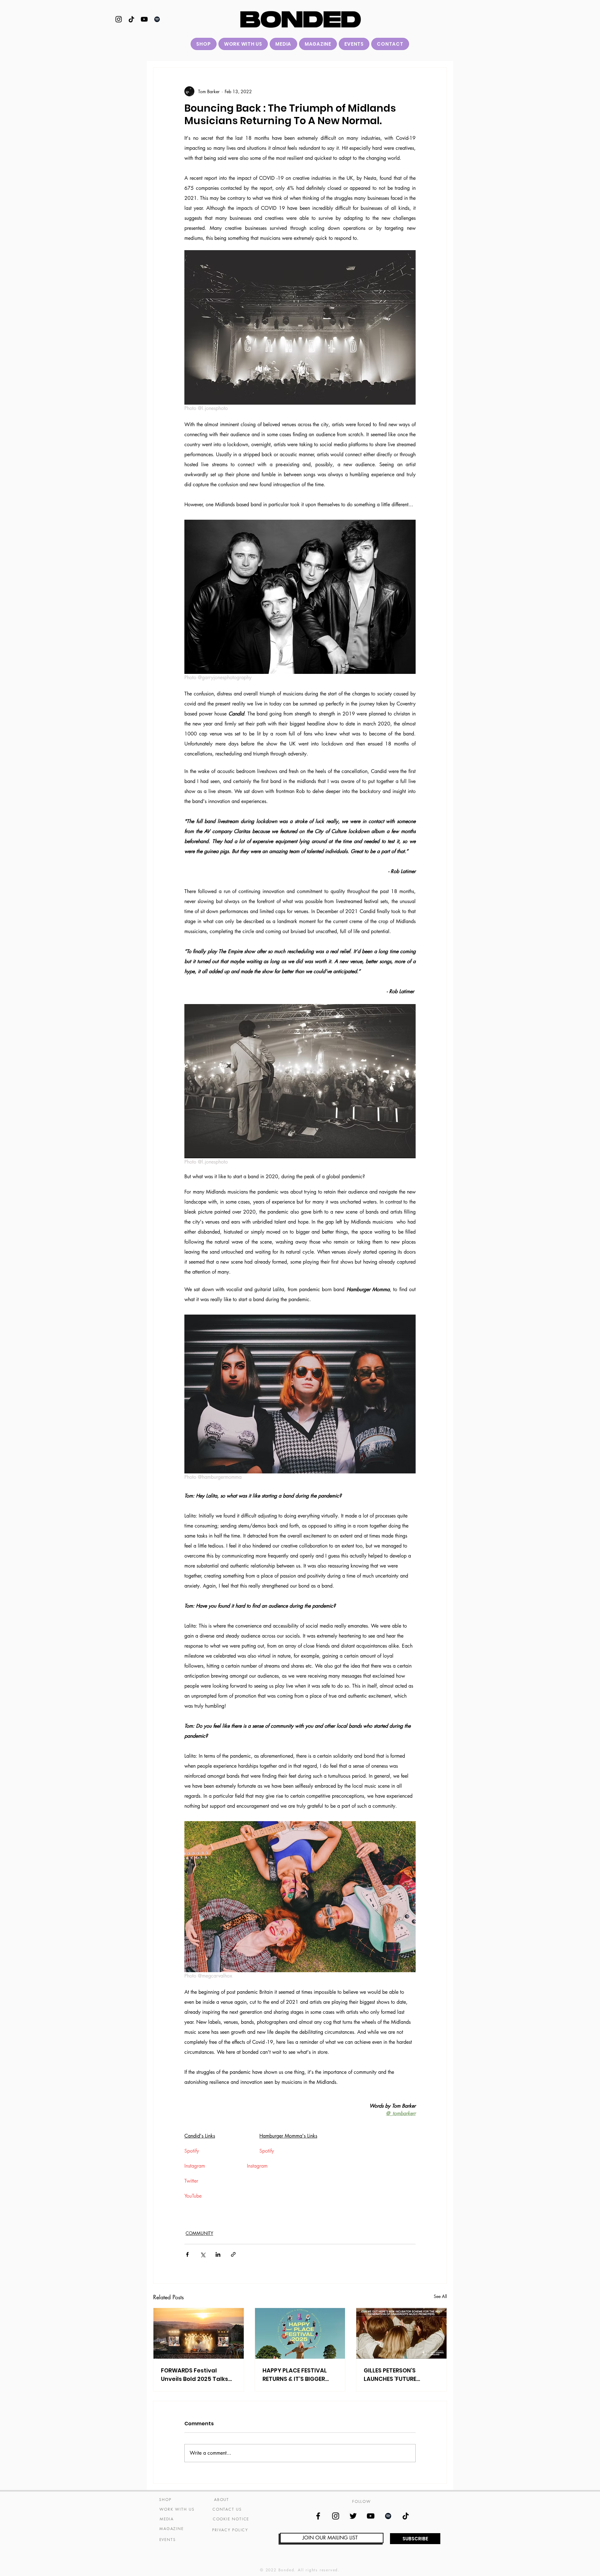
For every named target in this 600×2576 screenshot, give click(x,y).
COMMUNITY (199, 2233)
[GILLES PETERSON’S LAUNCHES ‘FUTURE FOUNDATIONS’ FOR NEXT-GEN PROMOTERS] (401, 2333)
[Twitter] (353, 2516)
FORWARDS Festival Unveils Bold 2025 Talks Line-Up (195, 2375)
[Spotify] (157, 19)
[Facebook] (318, 2516)
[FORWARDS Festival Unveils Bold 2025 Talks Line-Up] (199, 2333)
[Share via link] (233, 2254)
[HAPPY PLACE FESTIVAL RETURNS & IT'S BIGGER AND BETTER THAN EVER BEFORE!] (300, 2333)
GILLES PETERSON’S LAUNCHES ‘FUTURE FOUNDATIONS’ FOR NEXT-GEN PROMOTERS (400, 2375)
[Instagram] (119, 19)
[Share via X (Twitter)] (203, 2254)
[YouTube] (144, 19)
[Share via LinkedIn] (218, 2254)
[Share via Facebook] (187, 2254)
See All (440, 2296)
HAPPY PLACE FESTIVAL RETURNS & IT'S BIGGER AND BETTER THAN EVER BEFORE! (295, 2375)
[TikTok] (131, 19)
